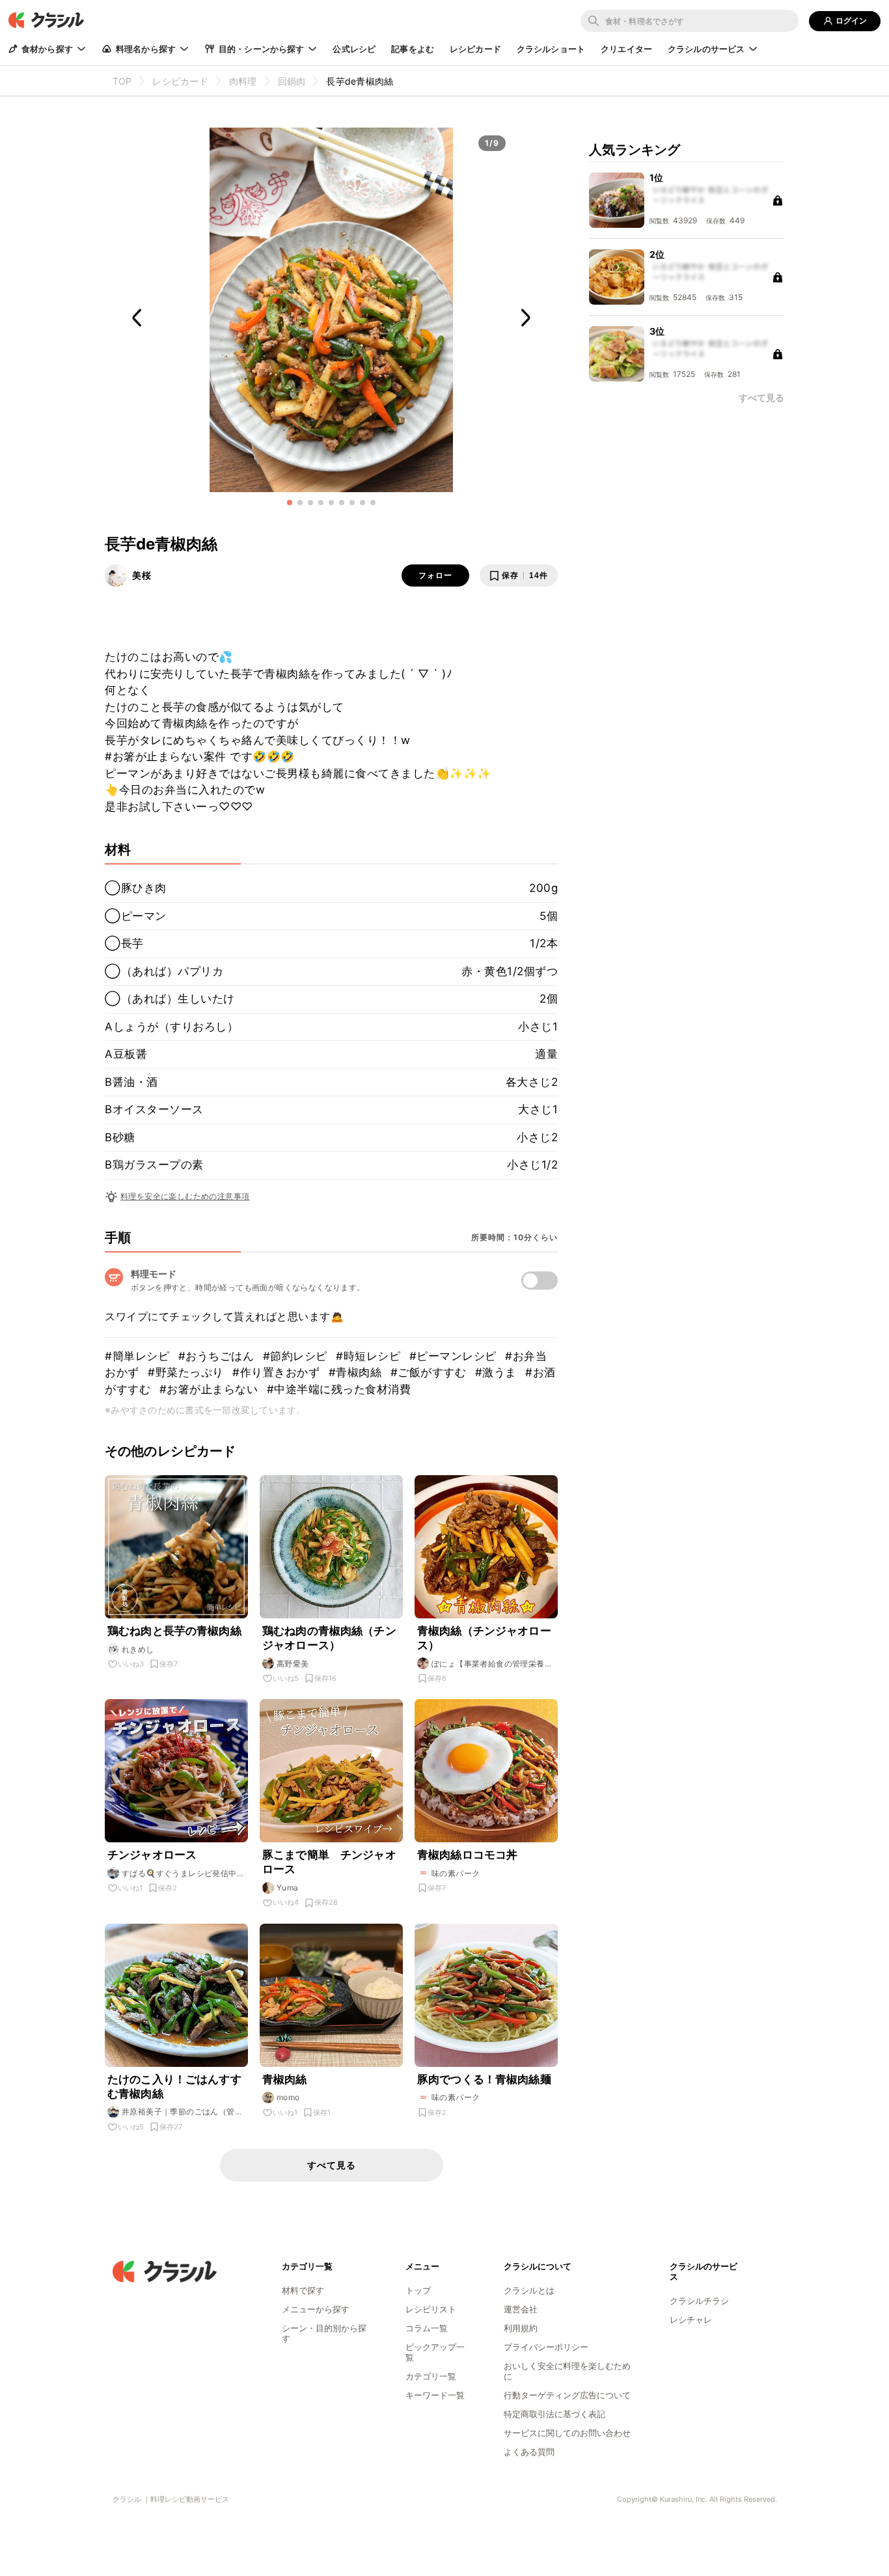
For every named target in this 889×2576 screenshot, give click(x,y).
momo (288, 2097)
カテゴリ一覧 (431, 2376)
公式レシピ (354, 49)
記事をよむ (413, 49)
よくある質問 (529, 2452)
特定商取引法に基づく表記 (554, 2414)
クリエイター (626, 49)
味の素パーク (456, 1873)
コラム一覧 (427, 2328)
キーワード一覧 (435, 2395)
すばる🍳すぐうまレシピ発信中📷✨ (179, 1874)
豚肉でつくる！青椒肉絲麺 (484, 2079)
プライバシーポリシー (546, 2347)
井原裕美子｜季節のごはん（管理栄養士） (182, 2112)
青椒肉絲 (285, 2079)
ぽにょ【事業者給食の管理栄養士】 (488, 1664)
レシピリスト (431, 2309)
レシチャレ (691, 2320)
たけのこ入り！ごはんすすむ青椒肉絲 (174, 2086)
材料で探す (303, 2290)
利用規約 (521, 2328)
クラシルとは (529, 2290)
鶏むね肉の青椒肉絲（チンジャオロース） (329, 1638)
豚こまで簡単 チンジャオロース (329, 1862)
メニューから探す (316, 2309)
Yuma (288, 1888)
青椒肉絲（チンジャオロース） (484, 1638)
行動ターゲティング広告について (567, 2395)
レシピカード (475, 49)
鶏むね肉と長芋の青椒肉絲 (174, 1631)
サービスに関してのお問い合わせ (567, 2433)
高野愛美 (293, 1664)
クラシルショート (551, 49)
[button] (290, 503)
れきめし (138, 1649)
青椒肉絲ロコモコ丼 (467, 1855)
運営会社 (521, 2309)
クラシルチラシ (699, 2301)
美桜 (142, 575)
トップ (418, 2290)
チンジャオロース (152, 1855)
